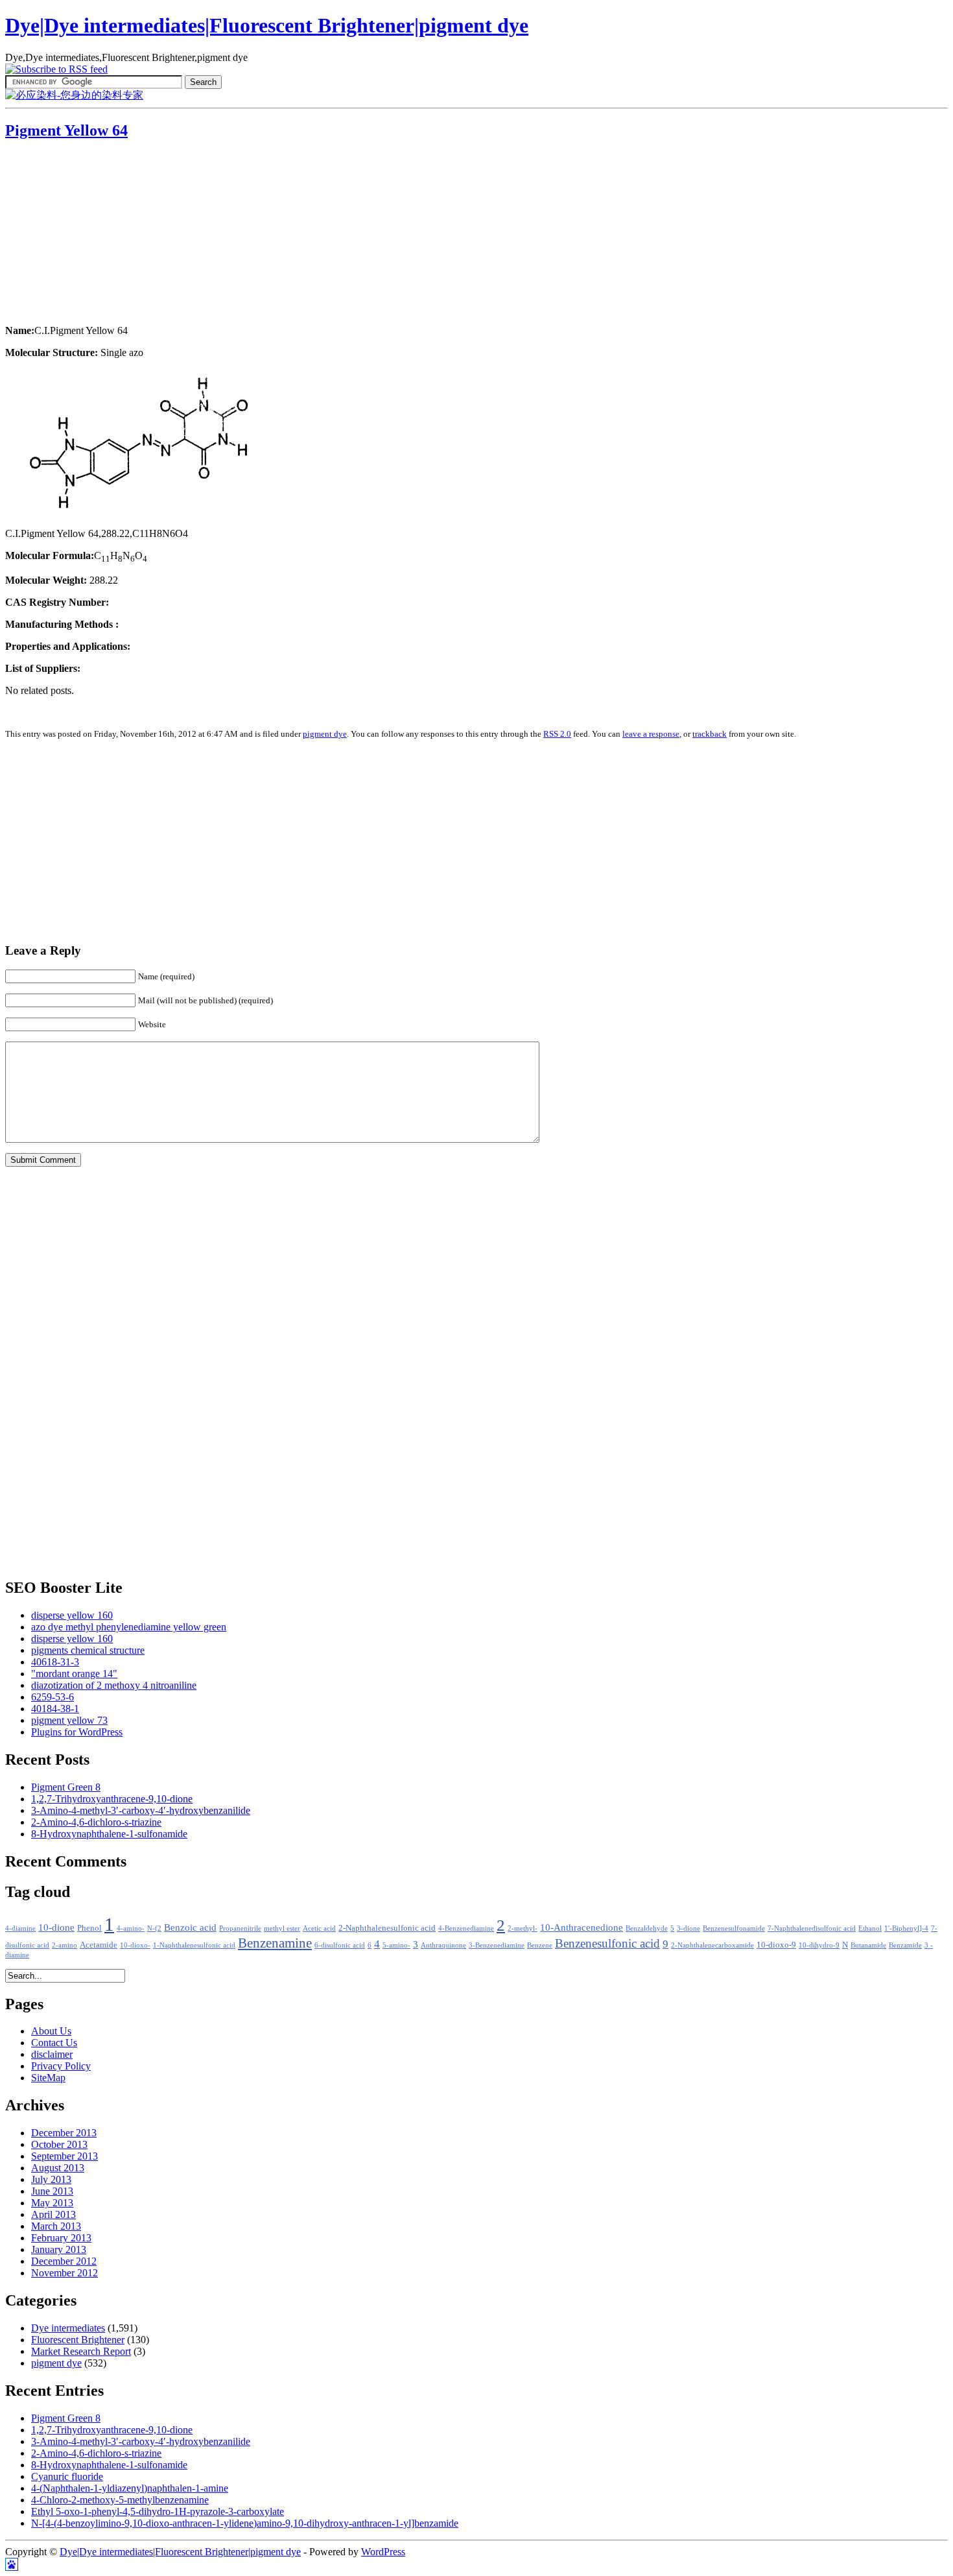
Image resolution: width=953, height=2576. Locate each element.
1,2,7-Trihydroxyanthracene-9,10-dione (112, 1799)
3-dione (688, 1928)
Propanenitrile (240, 1928)
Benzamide (905, 1945)
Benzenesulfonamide (734, 1928)
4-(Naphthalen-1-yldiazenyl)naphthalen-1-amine (130, 2488)
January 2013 (59, 2249)
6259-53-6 (53, 1697)
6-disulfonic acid (340, 1945)
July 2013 (51, 2179)
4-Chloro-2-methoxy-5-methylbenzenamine (120, 2500)
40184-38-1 (55, 1709)
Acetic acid (319, 1928)
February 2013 (61, 2238)
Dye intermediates (68, 2328)
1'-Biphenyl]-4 (906, 1928)
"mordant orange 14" (74, 1674)
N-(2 (154, 1928)
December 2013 (64, 2133)
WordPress (383, 2552)
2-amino (65, 1945)
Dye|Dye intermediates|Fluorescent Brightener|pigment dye (267, 25)
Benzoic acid (190, 1927)
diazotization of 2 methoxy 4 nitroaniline (114, 1685)
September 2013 (65, 2156)
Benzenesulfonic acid (607, 1943)
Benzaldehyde (647, 1928)
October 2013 (59, 2144)
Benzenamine (275, 1943)
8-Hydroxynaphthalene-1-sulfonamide (109, 1834)
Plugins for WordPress (77, 1732)
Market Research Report (81, 2351)
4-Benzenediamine (466, 1928)
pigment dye (325, 734)
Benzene (540, 1945)
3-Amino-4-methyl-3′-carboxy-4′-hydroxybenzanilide (141, 1810)
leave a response (651, 734)
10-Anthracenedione (582, 1927)
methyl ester (282, 1928)
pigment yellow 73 (69, 1720)
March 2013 (56, 2226)
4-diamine (20, 1928)
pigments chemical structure (88, 1650)
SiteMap (48, 2078)
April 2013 (53, 2214)
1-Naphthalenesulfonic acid (194, 1945)
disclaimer (52, 2054)
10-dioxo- (135, 1945)
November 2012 (65, 2273)
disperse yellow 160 (72, 1615)
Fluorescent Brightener (78, 2340)
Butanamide (868, 1945)
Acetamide (99, 1945)
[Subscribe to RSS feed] (56, 69)
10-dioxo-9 (776, 1945)
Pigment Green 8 (66, 1787)
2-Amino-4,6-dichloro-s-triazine (96, 1822)
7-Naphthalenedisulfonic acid (812, 1928)
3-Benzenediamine (497, 1945)
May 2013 (52, 2203)
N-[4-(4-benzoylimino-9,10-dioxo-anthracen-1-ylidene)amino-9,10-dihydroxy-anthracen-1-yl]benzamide (245, 2523)
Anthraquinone (443, 1945)
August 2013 (58, 2168)
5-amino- (396, 1945)
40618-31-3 (55, 1662)
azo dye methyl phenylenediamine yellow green (129, 1627)
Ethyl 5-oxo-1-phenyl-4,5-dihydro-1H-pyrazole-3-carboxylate (158, 2511)
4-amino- (131, 1928)
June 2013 (52, 2191)
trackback (710, 734)
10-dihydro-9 (819, 1945)
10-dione (56, 1927)
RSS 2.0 (557, 734)
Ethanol (870, 1928)
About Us (51, 2031)
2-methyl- (523, 1928)
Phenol (89, 1928)
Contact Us (54, 2043)
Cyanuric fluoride (67, 2476)
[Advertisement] (86, 233)
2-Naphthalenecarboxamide (712, 1945)
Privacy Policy (61, 2066)
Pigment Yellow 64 (66, 130)
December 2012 (64, 2261)
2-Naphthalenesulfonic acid (387, 1928)
